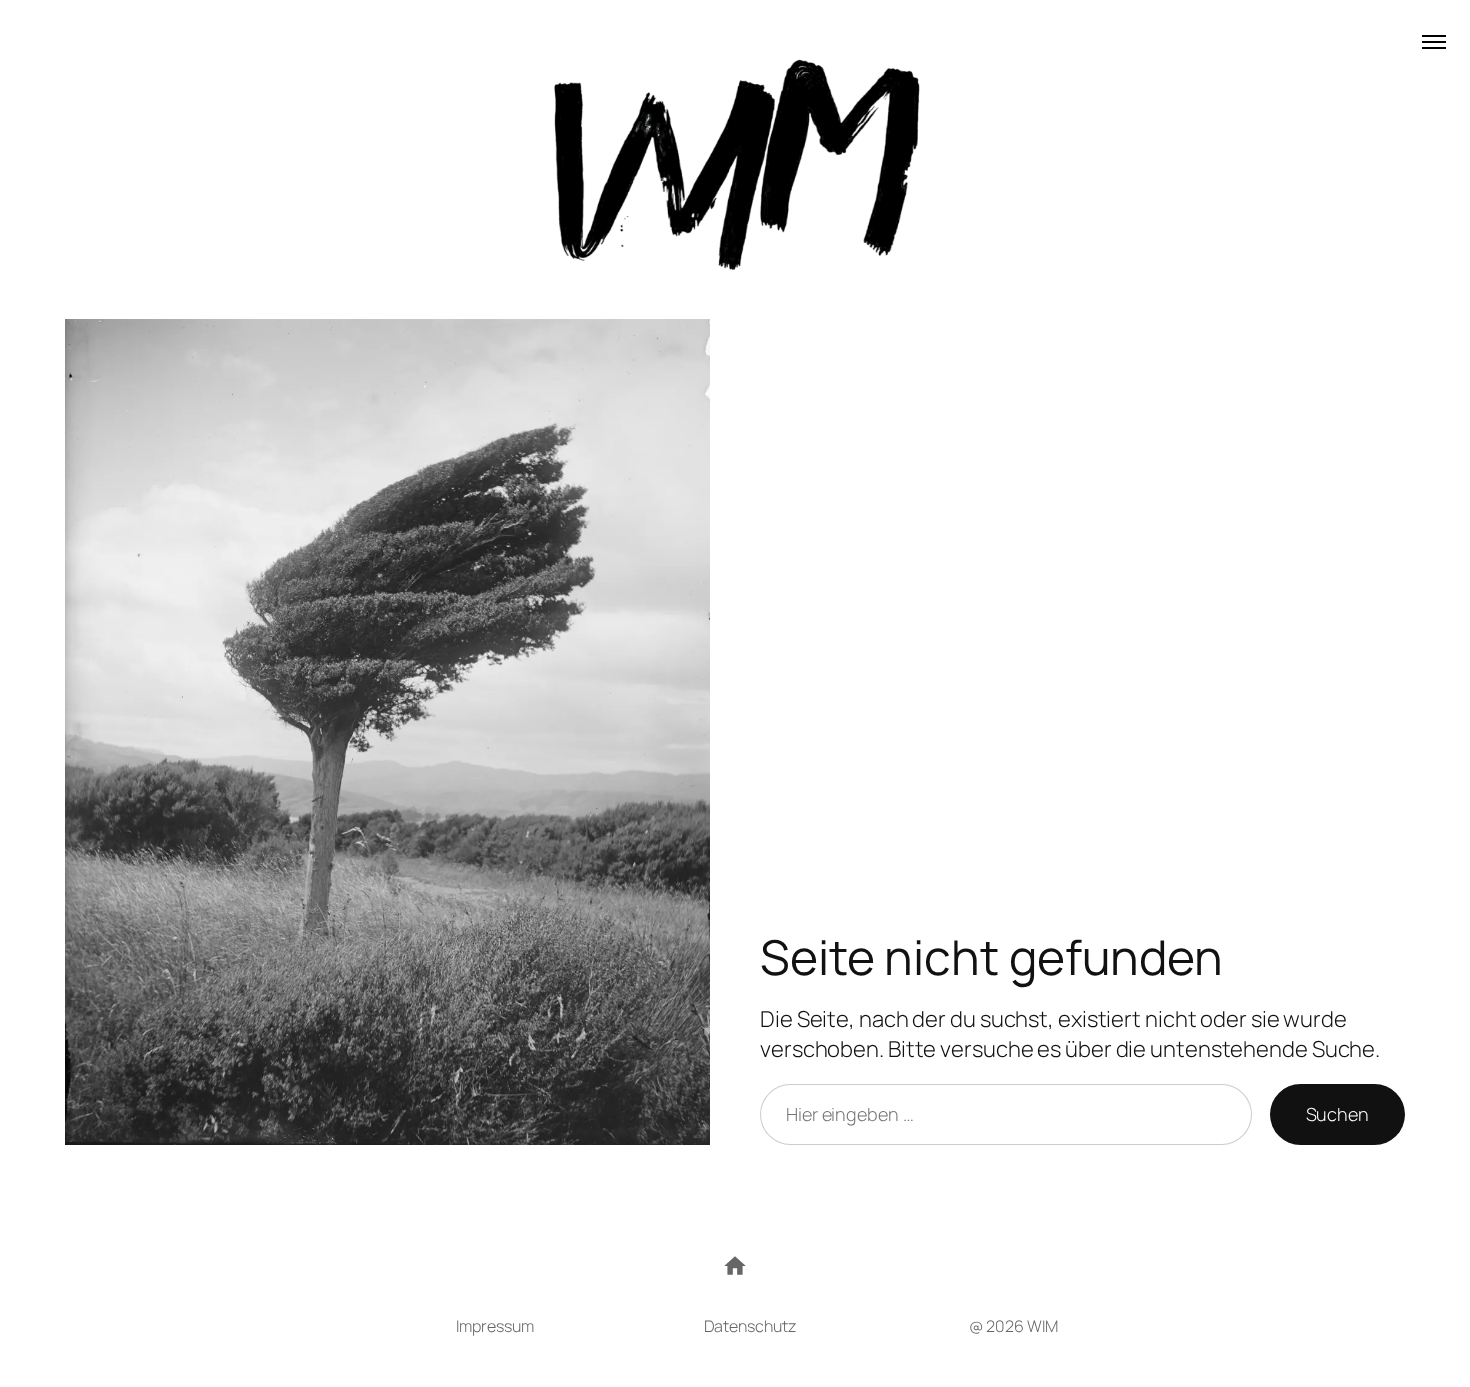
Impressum (494, 1326)
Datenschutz (750, 1326)
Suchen (1337, 1114)
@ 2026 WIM (1013, 1326)
